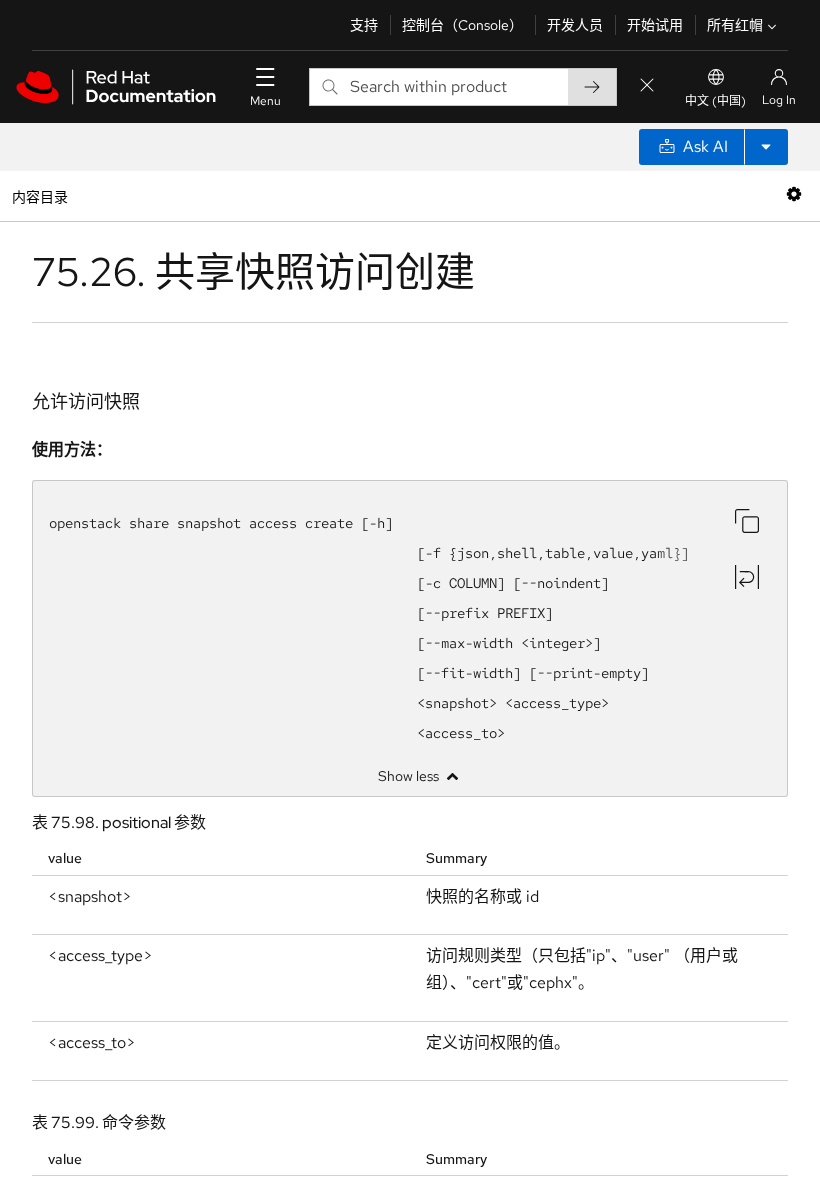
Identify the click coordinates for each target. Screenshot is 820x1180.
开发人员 (575, 25)
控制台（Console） (462, 25)
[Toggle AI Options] (766, 147)
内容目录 (39, 195)
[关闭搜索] (647, 86)
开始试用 (655, 25)
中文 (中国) (715, 101)
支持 (364, 25)
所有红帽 (735, 25)
